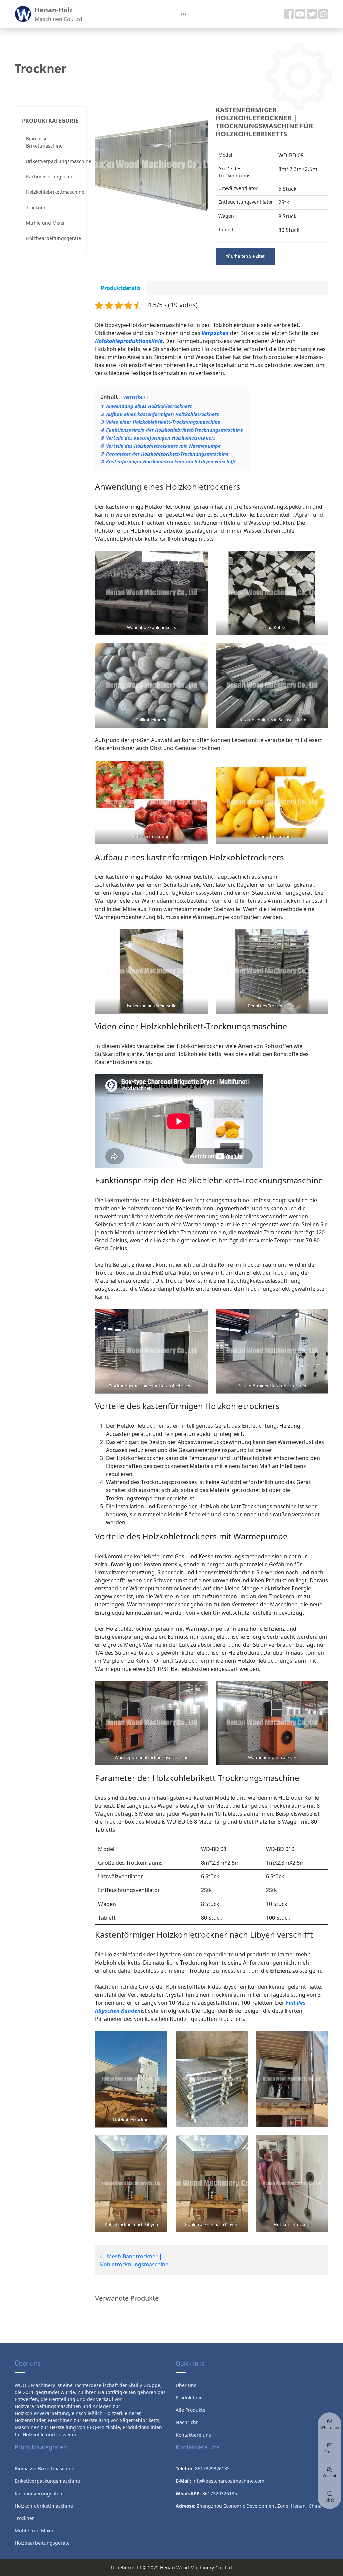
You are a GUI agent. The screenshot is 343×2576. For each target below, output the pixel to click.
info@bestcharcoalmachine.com (228, 2481)
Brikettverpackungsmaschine (53, 161)
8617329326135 (220, 2493)
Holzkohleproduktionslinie (129, 341)
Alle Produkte (190, 2410)
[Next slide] (197, 165)
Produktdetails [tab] (121, 288)
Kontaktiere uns (193, 2435)
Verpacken (215, 333)
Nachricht (187, 2422)
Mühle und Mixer (46, 223)
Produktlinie (189, 2397)
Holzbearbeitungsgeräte (53, 238)
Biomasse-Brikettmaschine (44, 142)
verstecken (134, 397)
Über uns (186, 2385)
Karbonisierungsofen (50, 177)
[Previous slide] (106, 165)
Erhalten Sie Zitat (247, 256)
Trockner (36, 207)
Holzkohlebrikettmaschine (53, 192)
